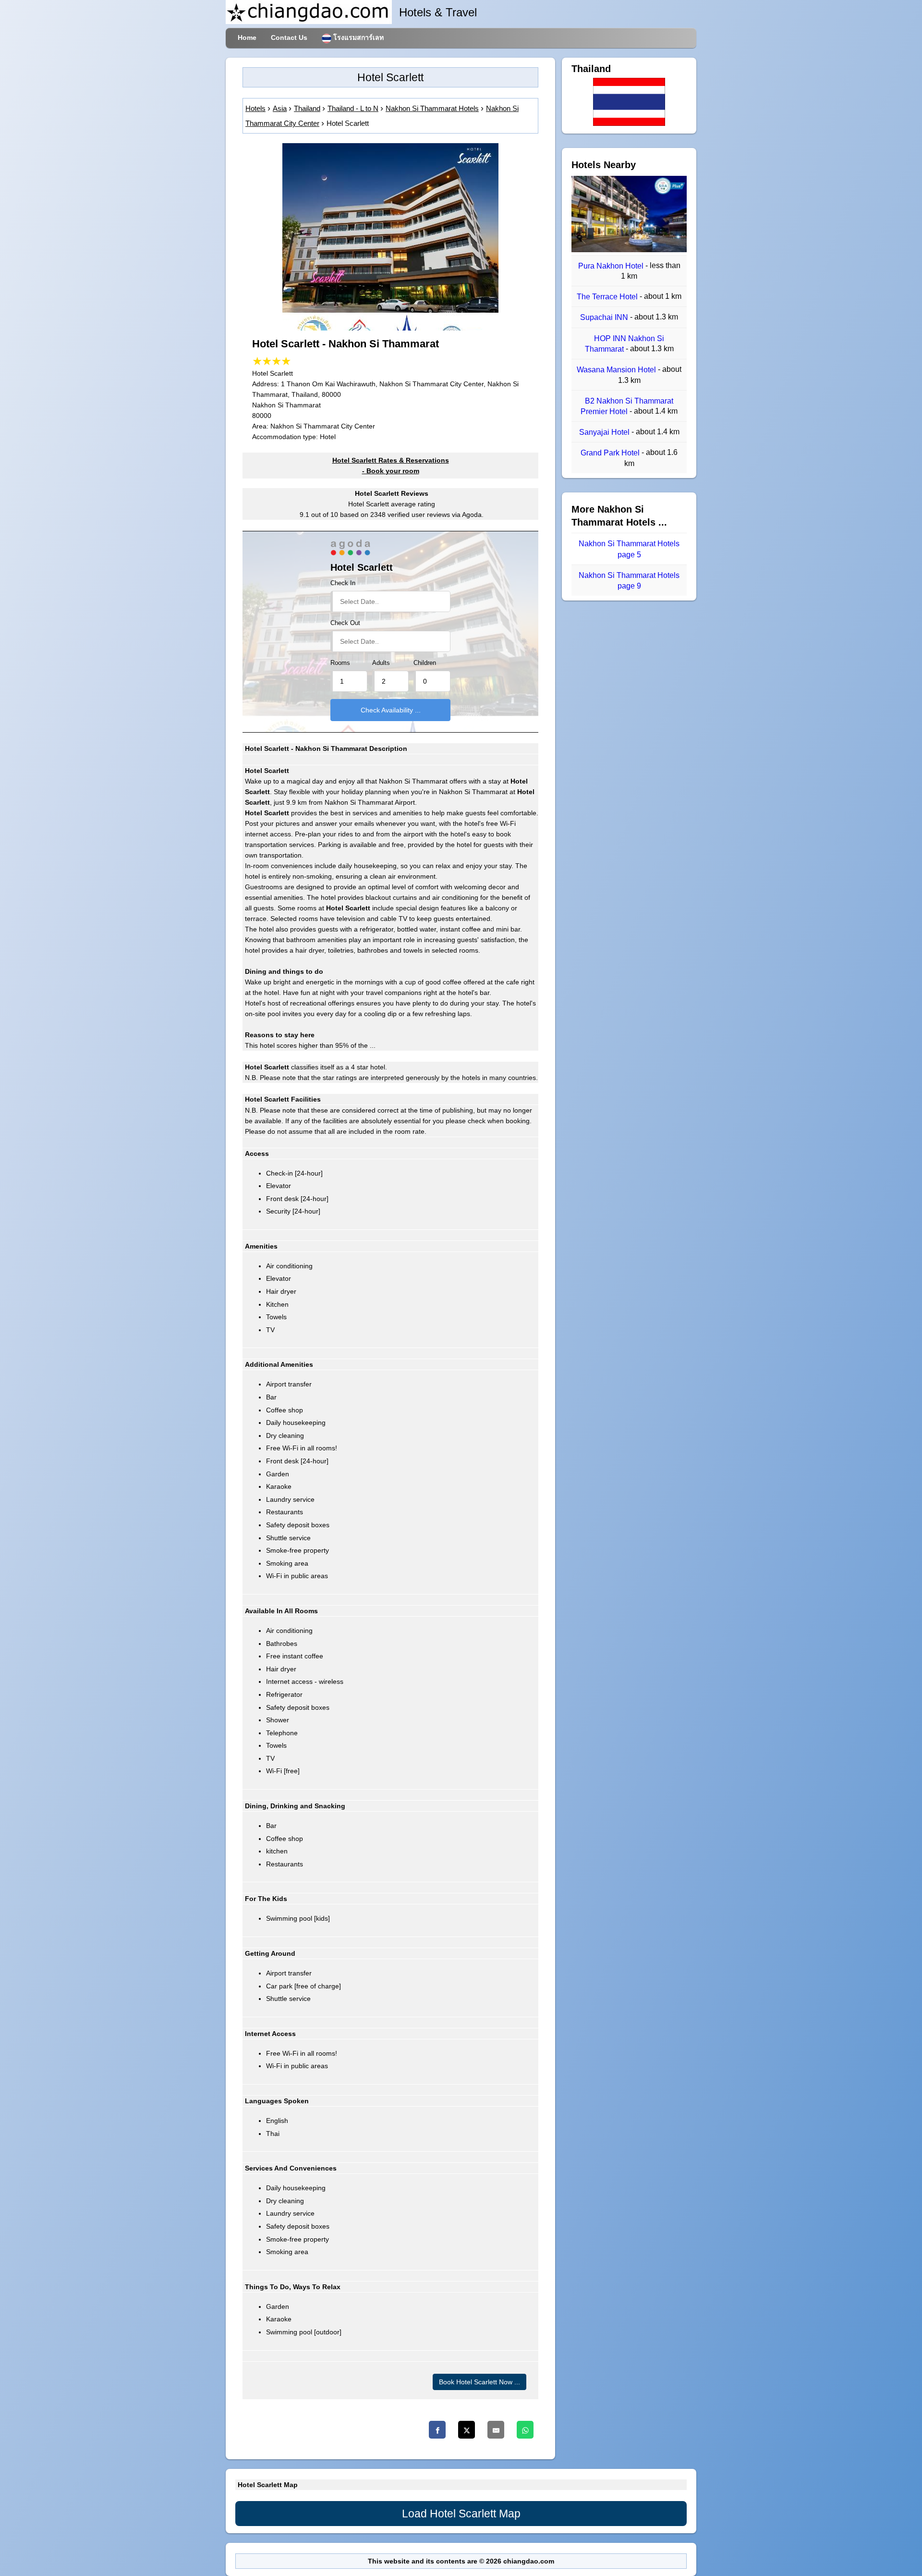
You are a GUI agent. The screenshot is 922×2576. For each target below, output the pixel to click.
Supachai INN (605, 318)
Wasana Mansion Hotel (617, 370)
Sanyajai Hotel (605, 432)
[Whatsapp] (525, 2430)
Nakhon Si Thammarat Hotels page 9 (629, 581)
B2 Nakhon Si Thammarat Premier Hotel (627, 406)
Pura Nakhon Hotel (612, 266)
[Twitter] (467, 2430)
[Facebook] (437, 2430)
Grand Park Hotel (611, 453)
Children (425, 663)
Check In (343, 583)
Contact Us (289, 37)
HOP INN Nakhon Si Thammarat (625, 344)
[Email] (496, 2430)
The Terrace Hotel (608, 297)
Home (247, 37)
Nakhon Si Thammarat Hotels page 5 (629, 549)
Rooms (340, 663)
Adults (381, 663)
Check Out (345, 623)
